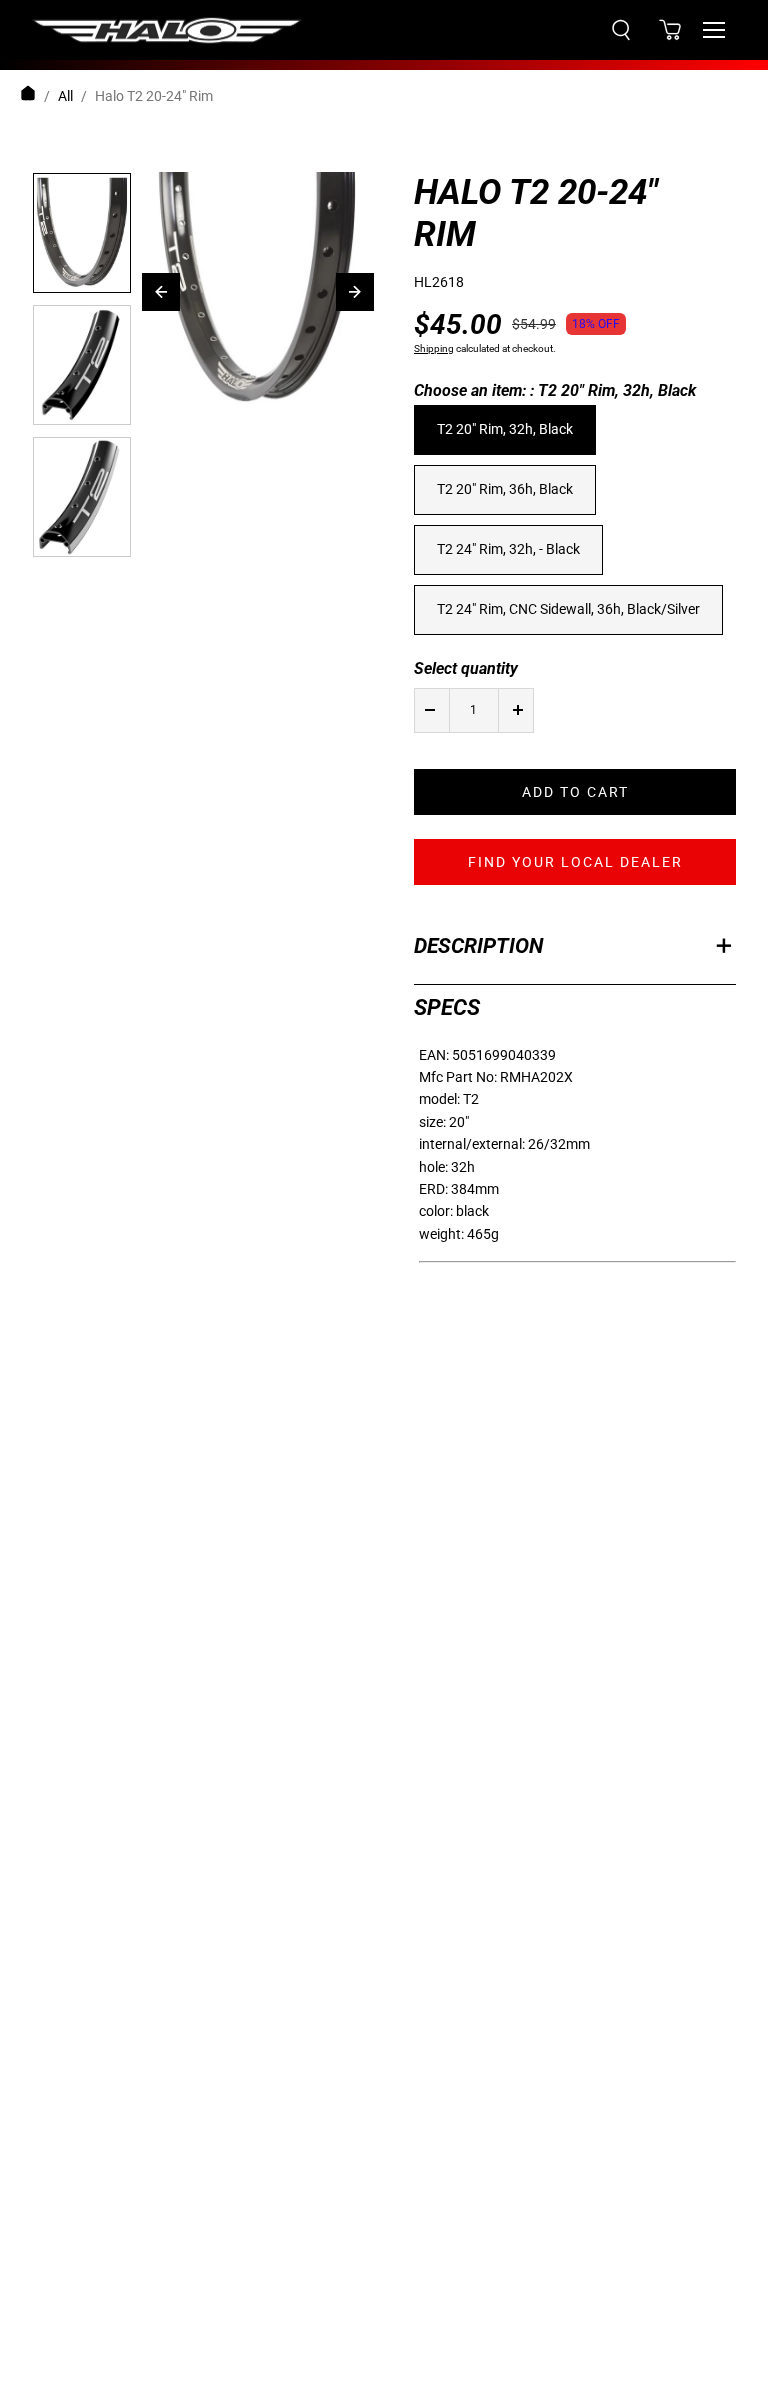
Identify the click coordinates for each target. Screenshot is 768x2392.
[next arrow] (355, 292)
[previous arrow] (161, 292)
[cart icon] (670, 30)
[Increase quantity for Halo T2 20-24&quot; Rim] (518, 710)
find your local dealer (575, 862)
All (65, 96)
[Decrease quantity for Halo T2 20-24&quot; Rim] (430, 710)
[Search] (621, 30)
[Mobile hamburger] (714, 30)
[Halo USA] (167, 30)
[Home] (28, 96)
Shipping (434, 348)
